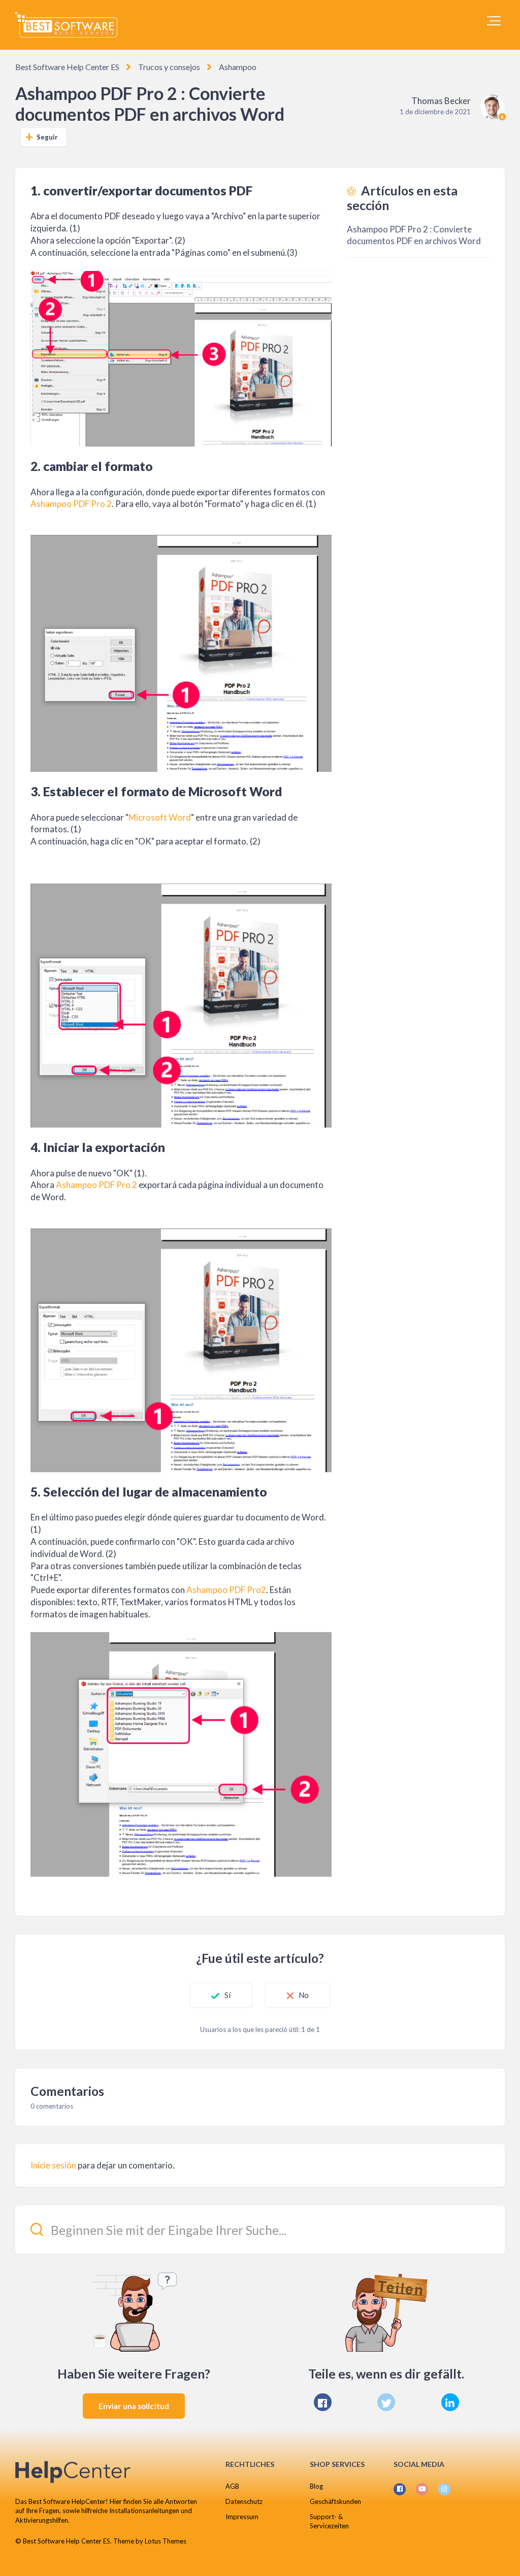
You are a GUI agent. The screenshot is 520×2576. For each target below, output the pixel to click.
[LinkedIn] (450, 2402)
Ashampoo (238, 67)
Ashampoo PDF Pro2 (226, 1590)
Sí (227, 1995)
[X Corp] (386, 2402)
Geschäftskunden (335, 2501)
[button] (494, 21)
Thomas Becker (441, 101)
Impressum (242, 2517)
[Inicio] (66, 25)
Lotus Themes (166, 2541)
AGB (232, 2486)
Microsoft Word (160, 817)
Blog (316, 2486)
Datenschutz (244, 2501)
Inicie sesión (53, 2165)
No (304, 1995)
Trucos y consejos (169, 67)
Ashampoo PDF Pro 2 (71, 504)
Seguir (47, 137)
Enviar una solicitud (134, 2406)
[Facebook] (323, 2402)
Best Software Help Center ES (67, 67)
